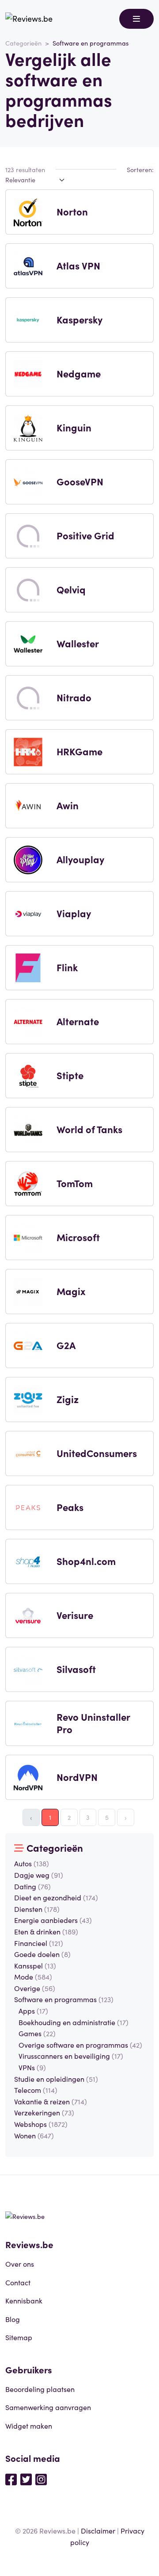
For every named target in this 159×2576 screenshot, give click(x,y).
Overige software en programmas (80, 2045)
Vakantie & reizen (51, 2101)
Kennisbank (24, 2300)
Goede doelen (42, 1954)
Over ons (20, 2264)
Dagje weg (39, 1875)
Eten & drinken (46, 1931)
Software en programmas (64, 1999)
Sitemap (19, 2337)
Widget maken (29, 2426)
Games (37, 2033)
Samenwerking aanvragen (48, 2407)
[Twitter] (26, 2479)
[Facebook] (11, 2479)
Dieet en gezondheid (56, 1897)
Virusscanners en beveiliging (71, 2056)
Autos (32, 1863)
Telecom (36, 2090)
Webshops (41, 2124)
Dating (32, 1886)
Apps (33, 2011)
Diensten (37, 1909)
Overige (35, 1988)
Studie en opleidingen (56, 2079)
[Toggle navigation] (136, 19)
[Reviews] (29, 19)
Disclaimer (98, 2530)
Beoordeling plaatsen (40, 2389)
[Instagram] (41, 2479)
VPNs (32, 2067)
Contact (18, 2282)
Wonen (34, 2135)
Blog (13, 2319)
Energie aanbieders (53, 1920)
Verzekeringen (44, 2112)
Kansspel (35, 1965)
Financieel (39, 1943)
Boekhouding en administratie (74, 2022)
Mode (33, 1976)
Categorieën (23, 43)
